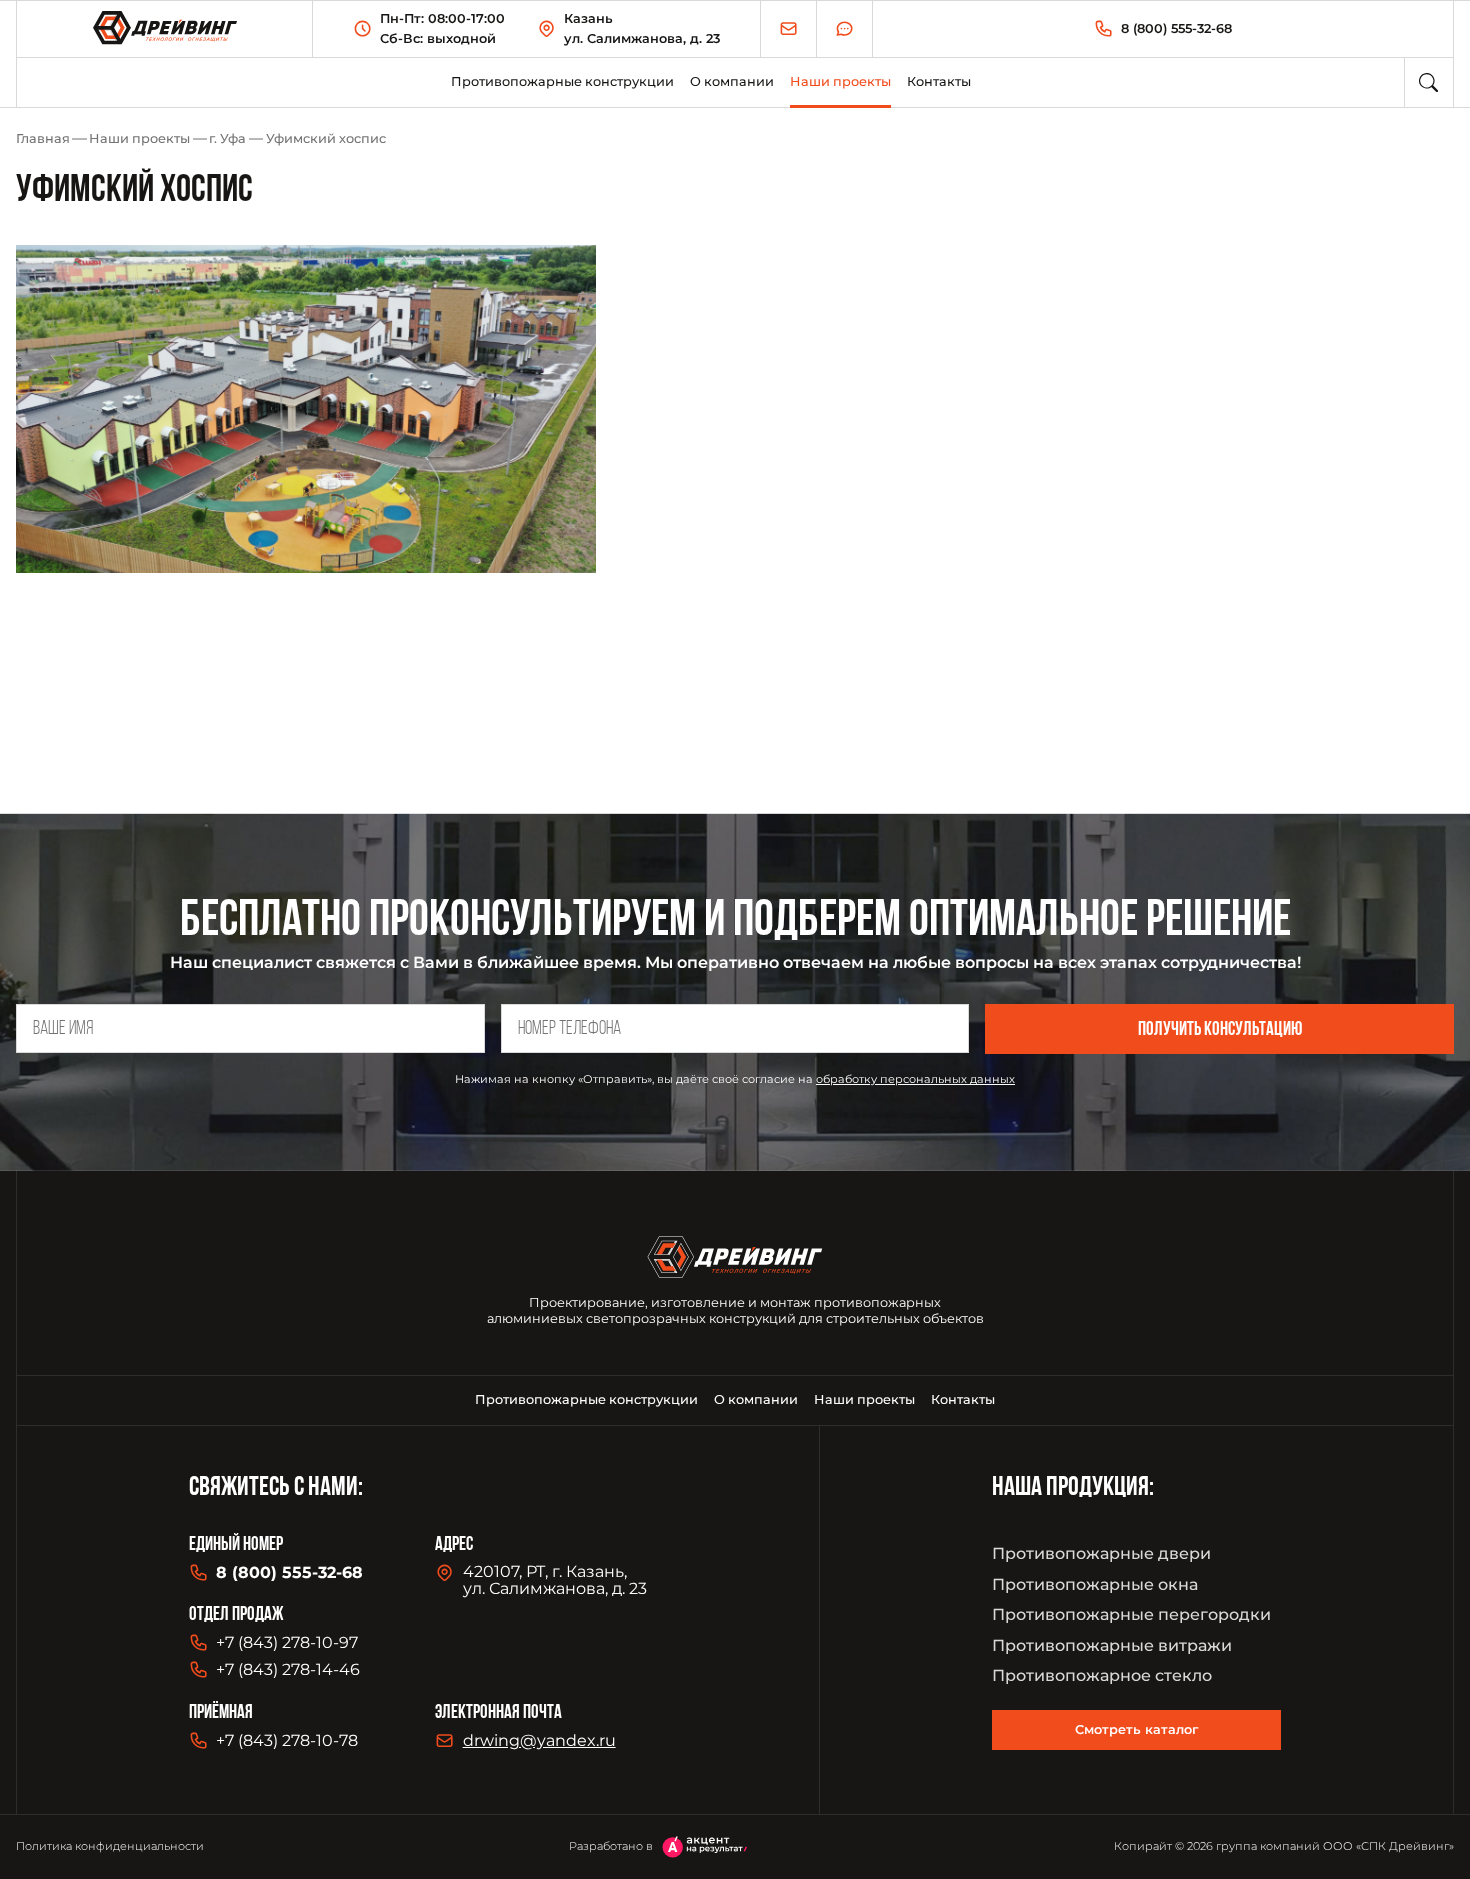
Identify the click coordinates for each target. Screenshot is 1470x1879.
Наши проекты (139, 138)
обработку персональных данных (915, 1079)
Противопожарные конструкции (562, 81)
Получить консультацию (1220, 1030)
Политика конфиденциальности (110, 1846)
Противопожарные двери (1101, 1553)
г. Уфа (227, 138)
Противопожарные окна (1095, 1584)
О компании (732, 81)
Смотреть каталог (1136, 1729)
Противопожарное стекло (1102, 1675)
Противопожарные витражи (1112, 1645)
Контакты (939, 81)
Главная (43, 138)
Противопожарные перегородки (1131, 1614)
